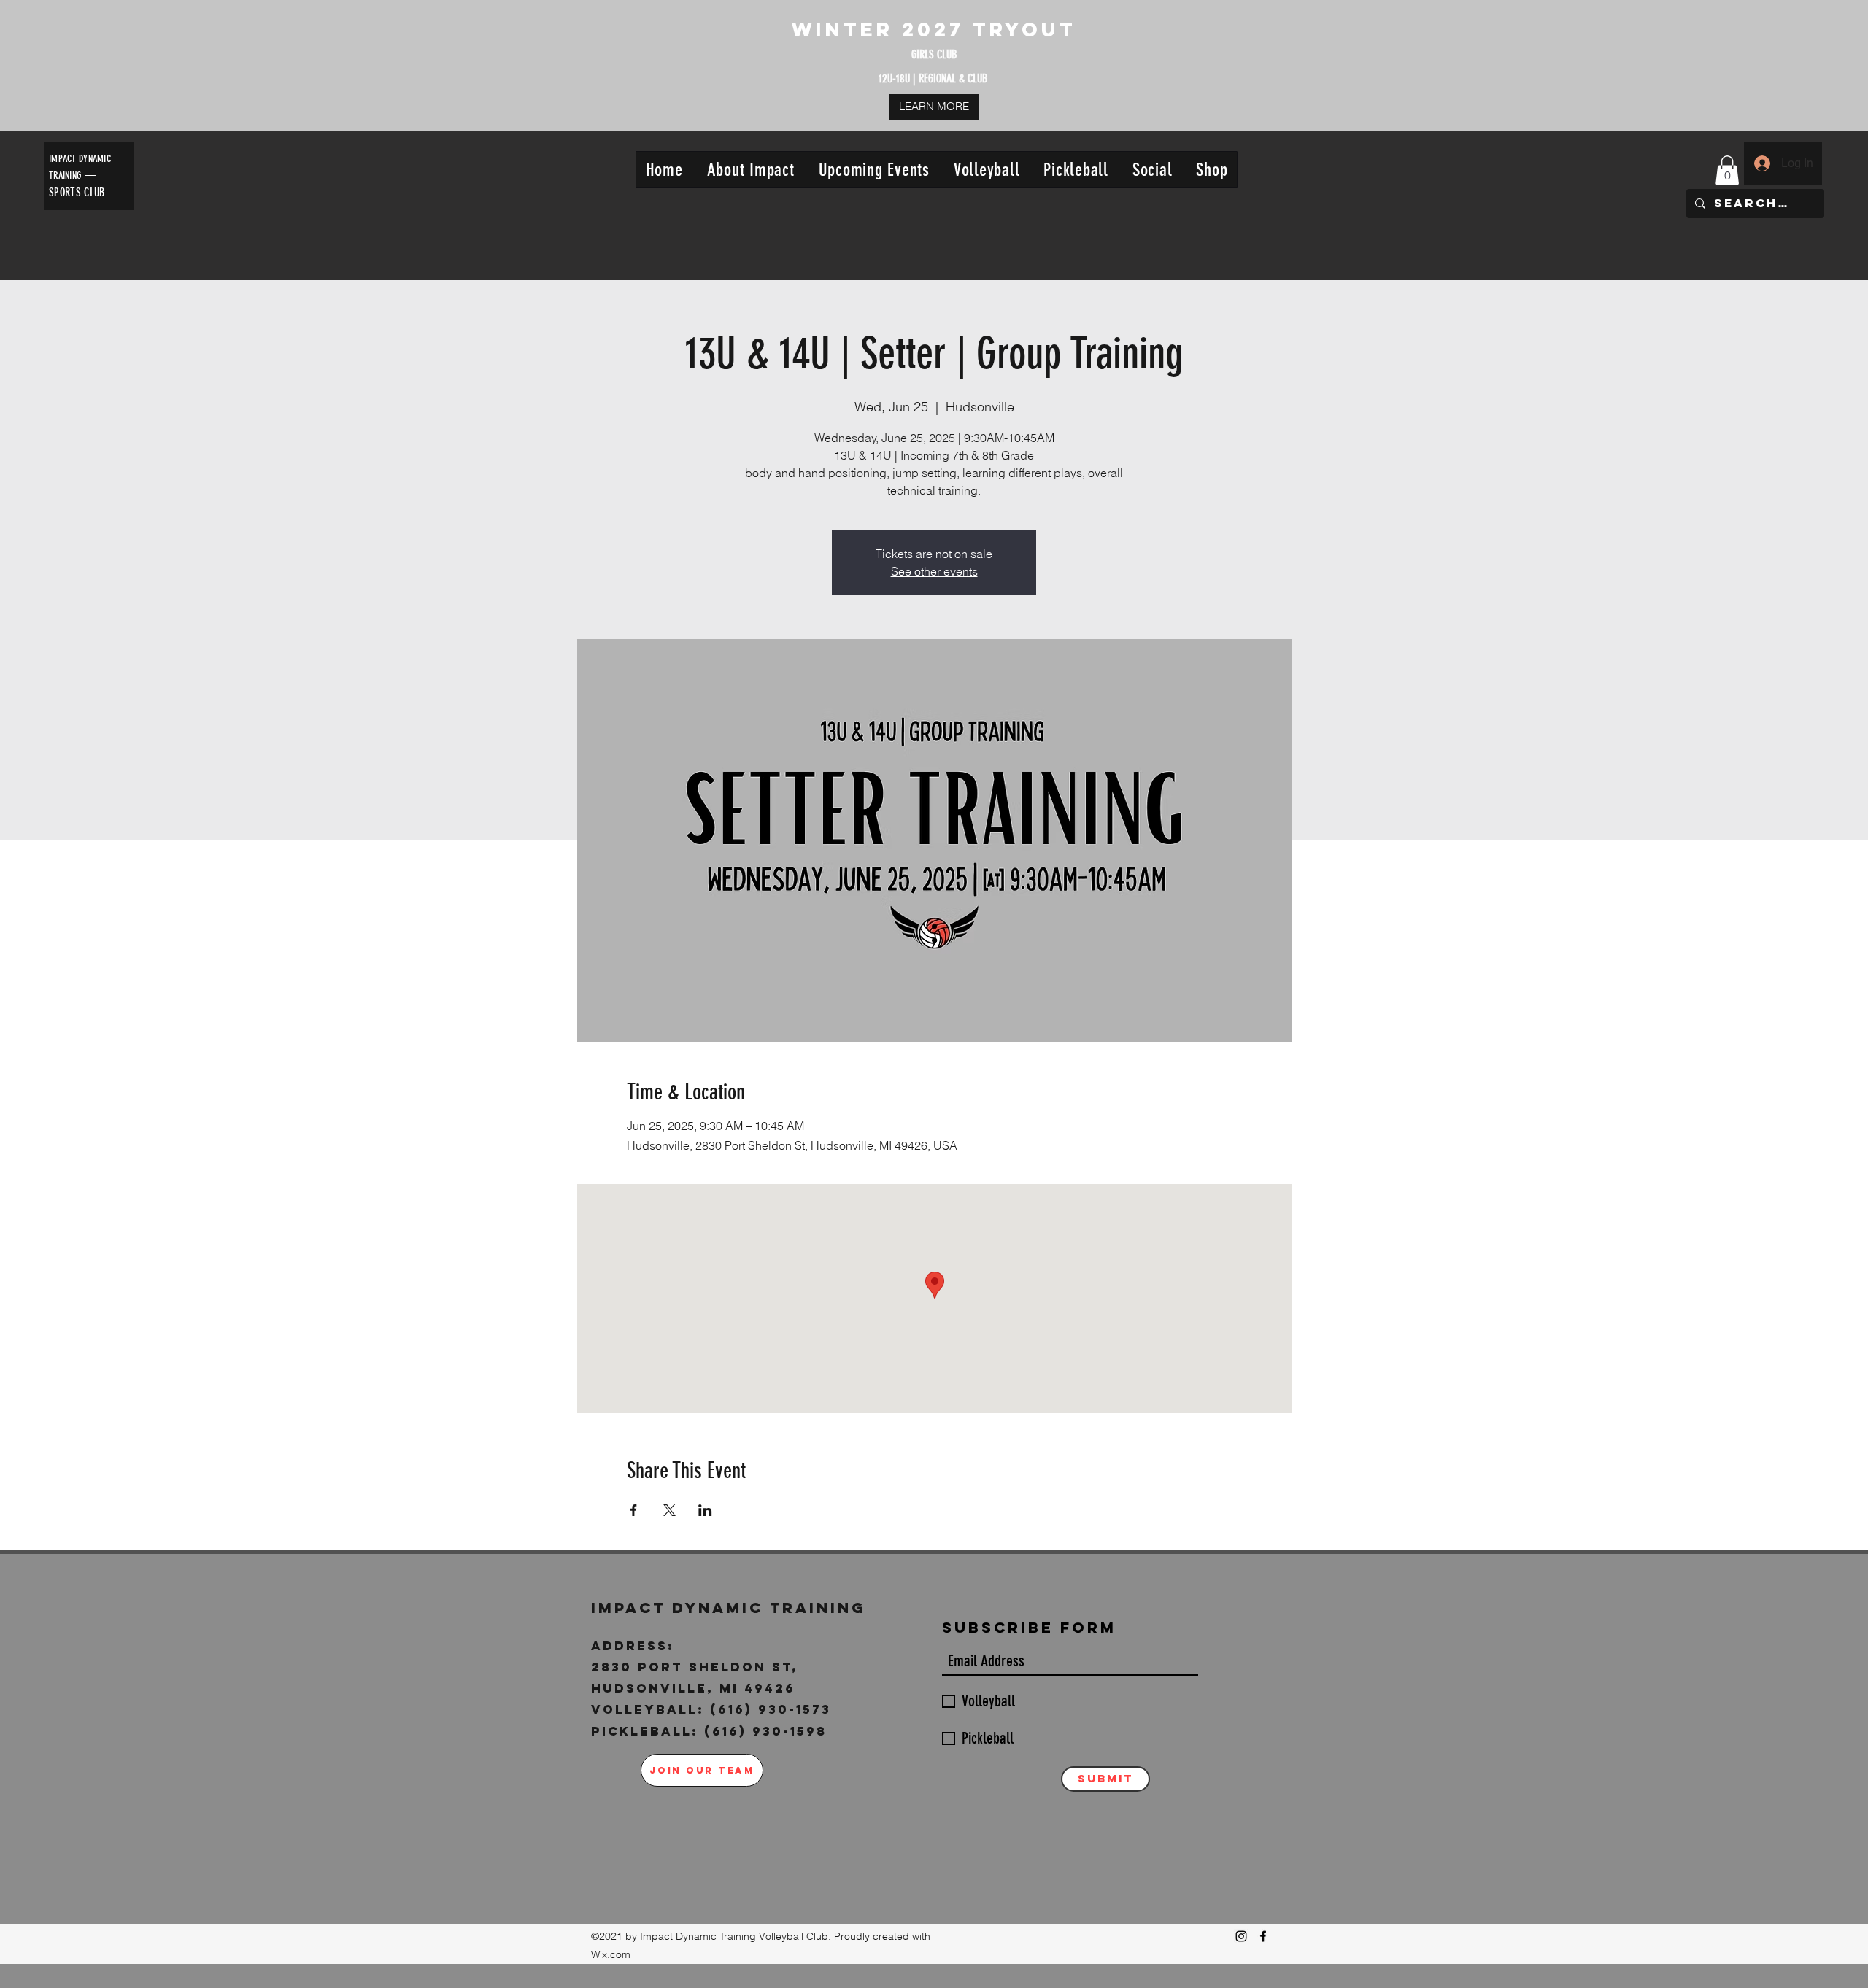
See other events (934, 571)
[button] (750, 170)
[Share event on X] (669, 1510)
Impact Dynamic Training (732, 1608)
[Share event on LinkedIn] (705, 1510)
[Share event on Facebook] (634, 1510)
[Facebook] (1263, 1936)
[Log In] (1762, 163)
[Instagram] (1241, 1936)
